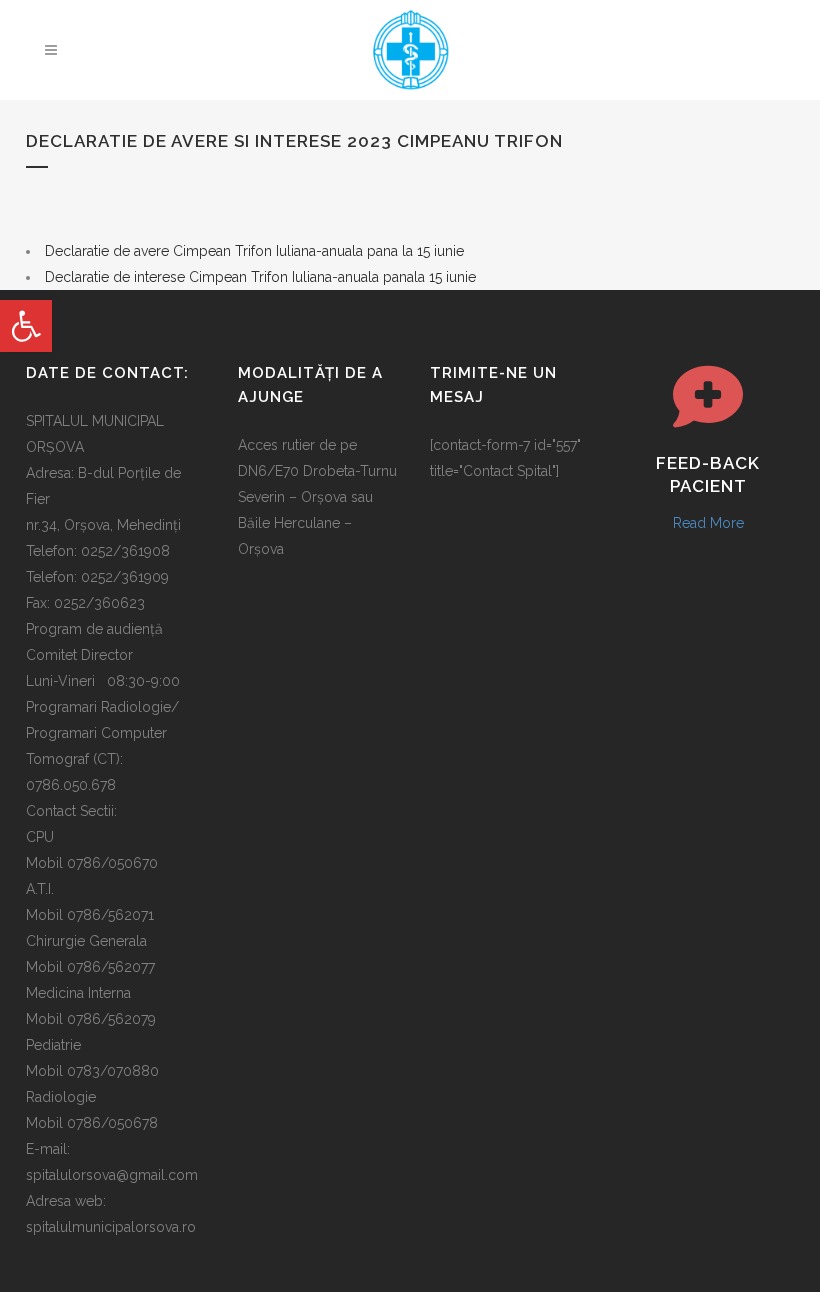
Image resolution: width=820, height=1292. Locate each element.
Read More (708, 523)
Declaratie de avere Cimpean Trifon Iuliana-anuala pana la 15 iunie (254, 251)
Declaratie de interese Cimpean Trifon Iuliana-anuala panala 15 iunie (260, 277)
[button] (26, 326)
